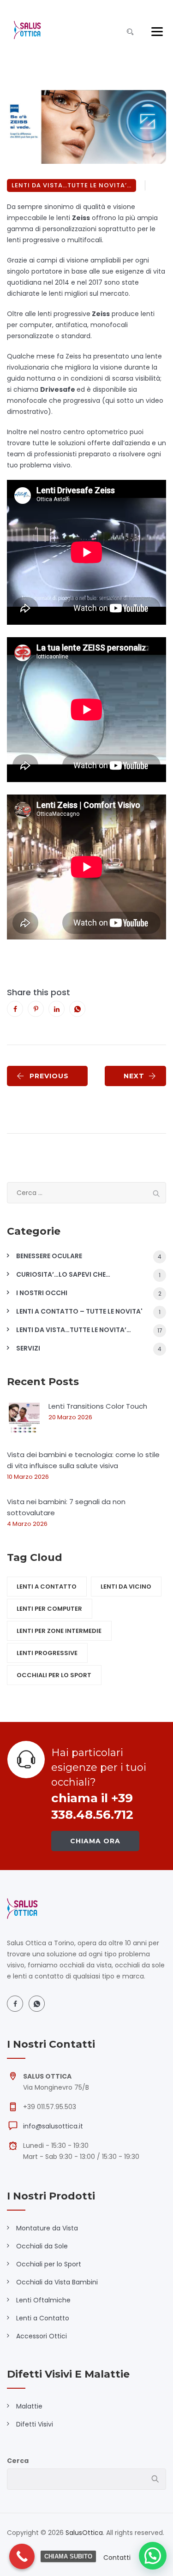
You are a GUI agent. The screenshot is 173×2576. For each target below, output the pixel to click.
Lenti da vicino (126, 1587)
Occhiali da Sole (42, 2246)
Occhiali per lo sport (54, 1675)
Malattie (29, 2406)
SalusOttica (84, 2533)
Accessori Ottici (42, 2336)
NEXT (134, 1076)
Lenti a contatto (47, 1587)
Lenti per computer (49, 1609)
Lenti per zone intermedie (59, 1631)
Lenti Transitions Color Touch (98, 1406)
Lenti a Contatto (43, 2318)
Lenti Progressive (47, 1653)
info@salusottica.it (53, 2126)
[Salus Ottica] (27, 30)
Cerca (18, 2461)
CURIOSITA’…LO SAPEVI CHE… (63, 1274)
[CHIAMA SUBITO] (22, 2556)
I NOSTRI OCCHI (42, 1293)
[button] (153, 2556)
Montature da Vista (47, 2228)
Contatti (117, 2558)
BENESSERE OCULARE (49, 1256)
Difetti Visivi (35, 2424)
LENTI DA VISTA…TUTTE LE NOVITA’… (72, 185)
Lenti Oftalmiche (43, 2300)
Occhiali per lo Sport (49, 2264)
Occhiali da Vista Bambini (57, 2282)
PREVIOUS (49, 1076)
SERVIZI (28, 1348)
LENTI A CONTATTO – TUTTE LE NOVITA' (79, 1311)
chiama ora (95, 1841)
